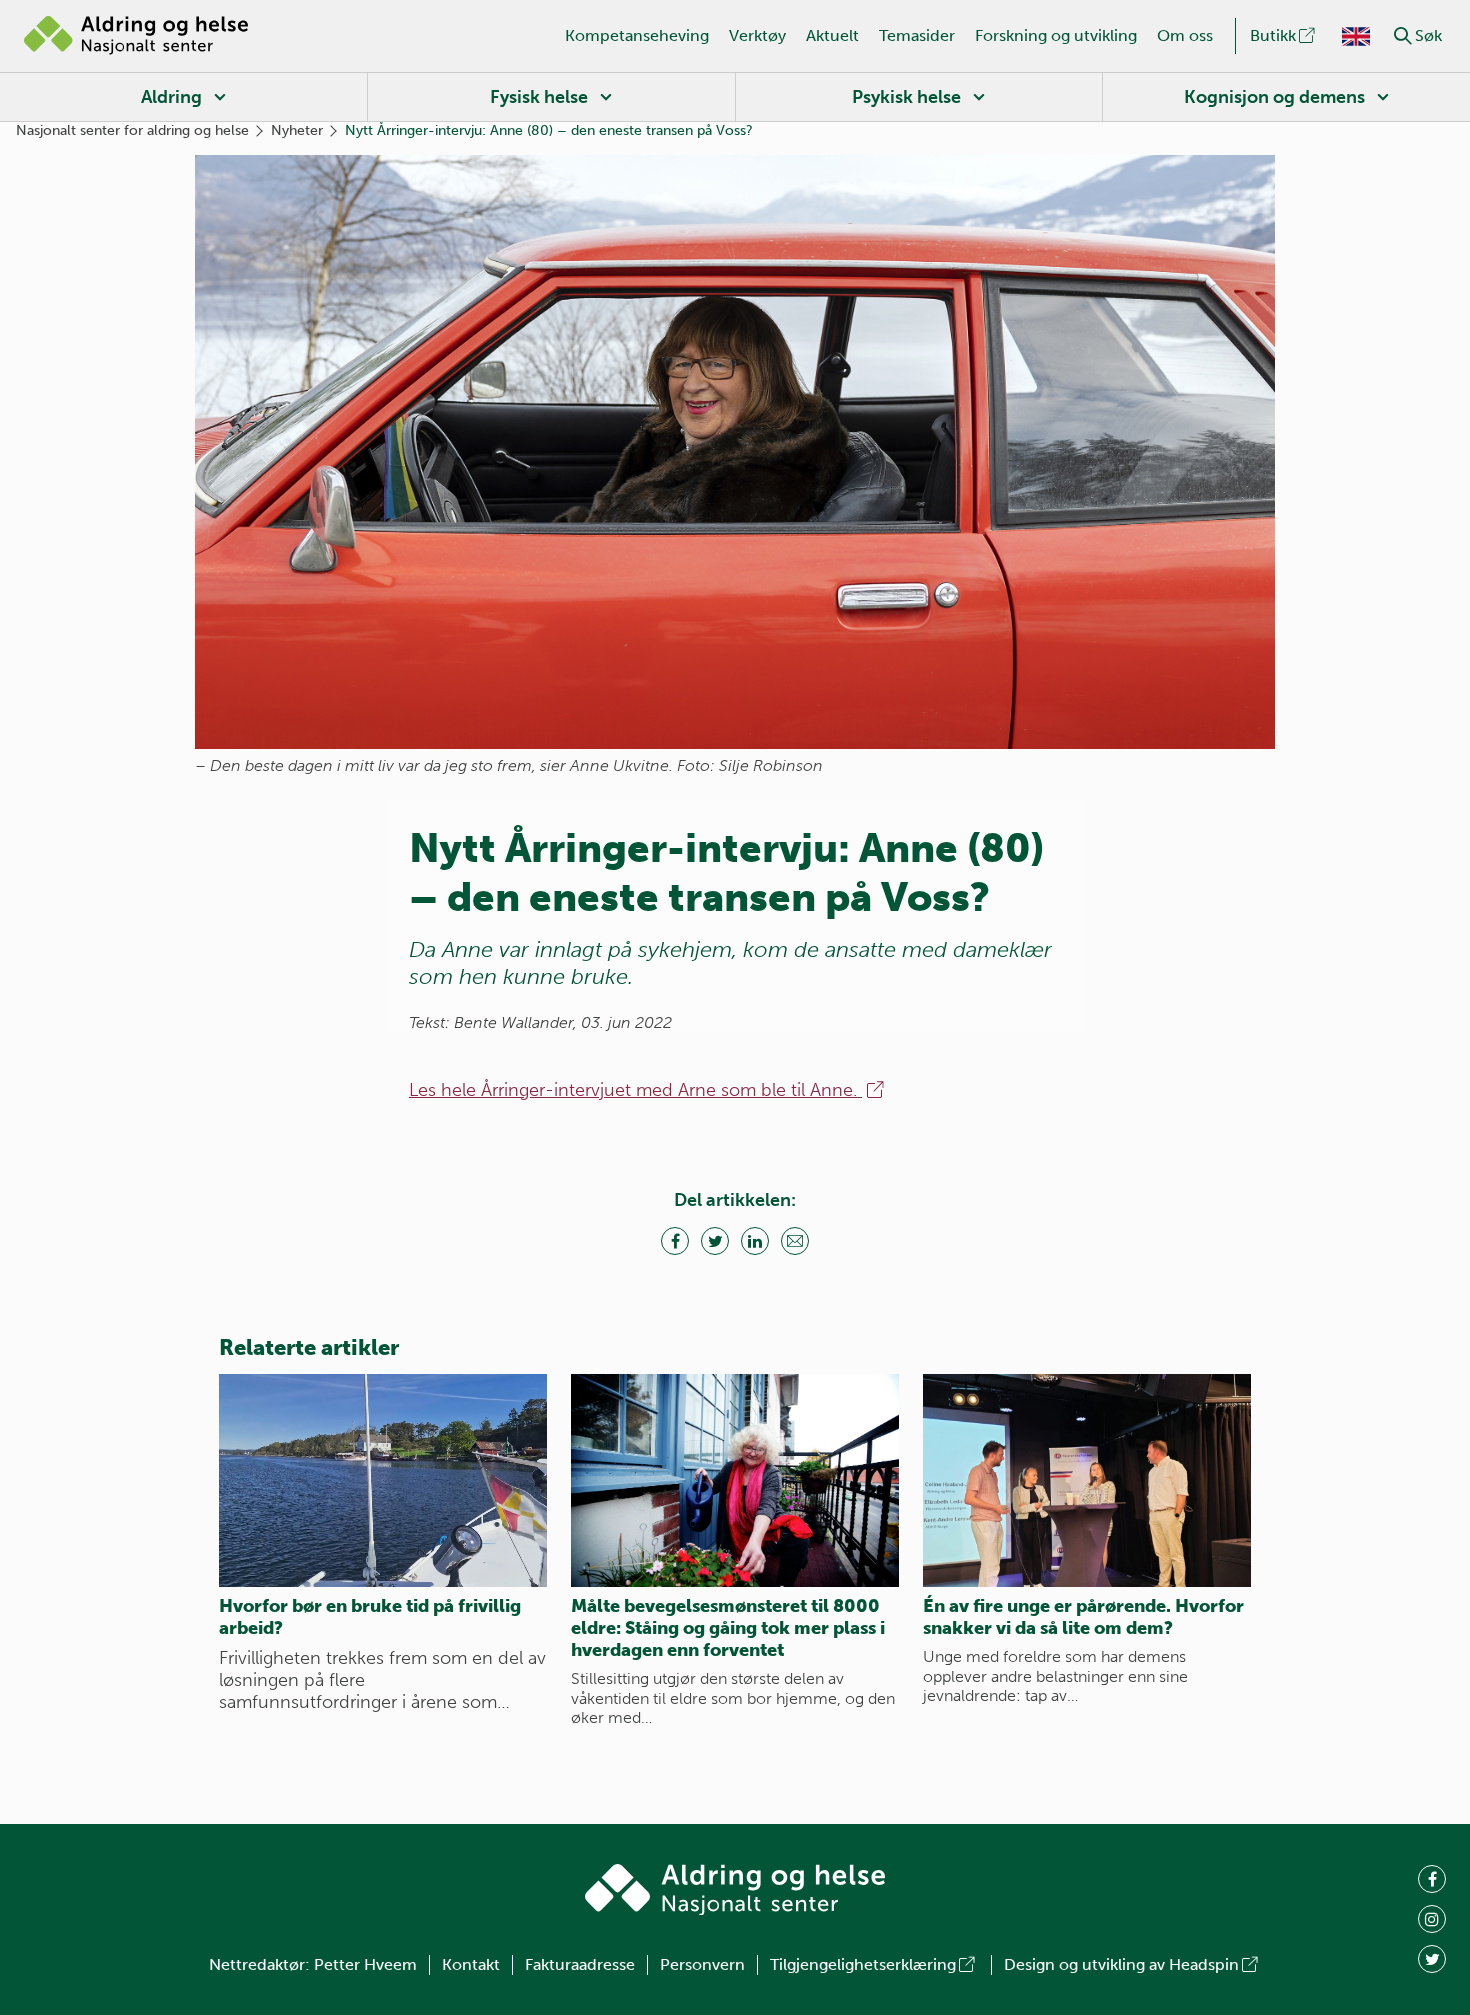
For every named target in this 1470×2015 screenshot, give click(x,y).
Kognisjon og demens (1274, 97)
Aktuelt (832, 35)
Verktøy (757, 35)
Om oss (1185, 35)
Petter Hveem (365, 1964)
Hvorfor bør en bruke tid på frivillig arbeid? (370, 1617)
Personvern (702, 1964)
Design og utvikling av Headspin (1121, 1964)
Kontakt (471, 1964)
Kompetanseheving (637, 35)
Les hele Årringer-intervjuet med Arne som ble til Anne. (635, 1090)
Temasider (917, 35)
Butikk (1273, 35)
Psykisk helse (906, 97)
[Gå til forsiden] (136, 36)
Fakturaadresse (580, 1964)
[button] (1403, 36)
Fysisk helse (539, 97)
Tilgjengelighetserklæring (863, 1964)
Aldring (171, 97)
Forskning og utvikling (1056, 35)
